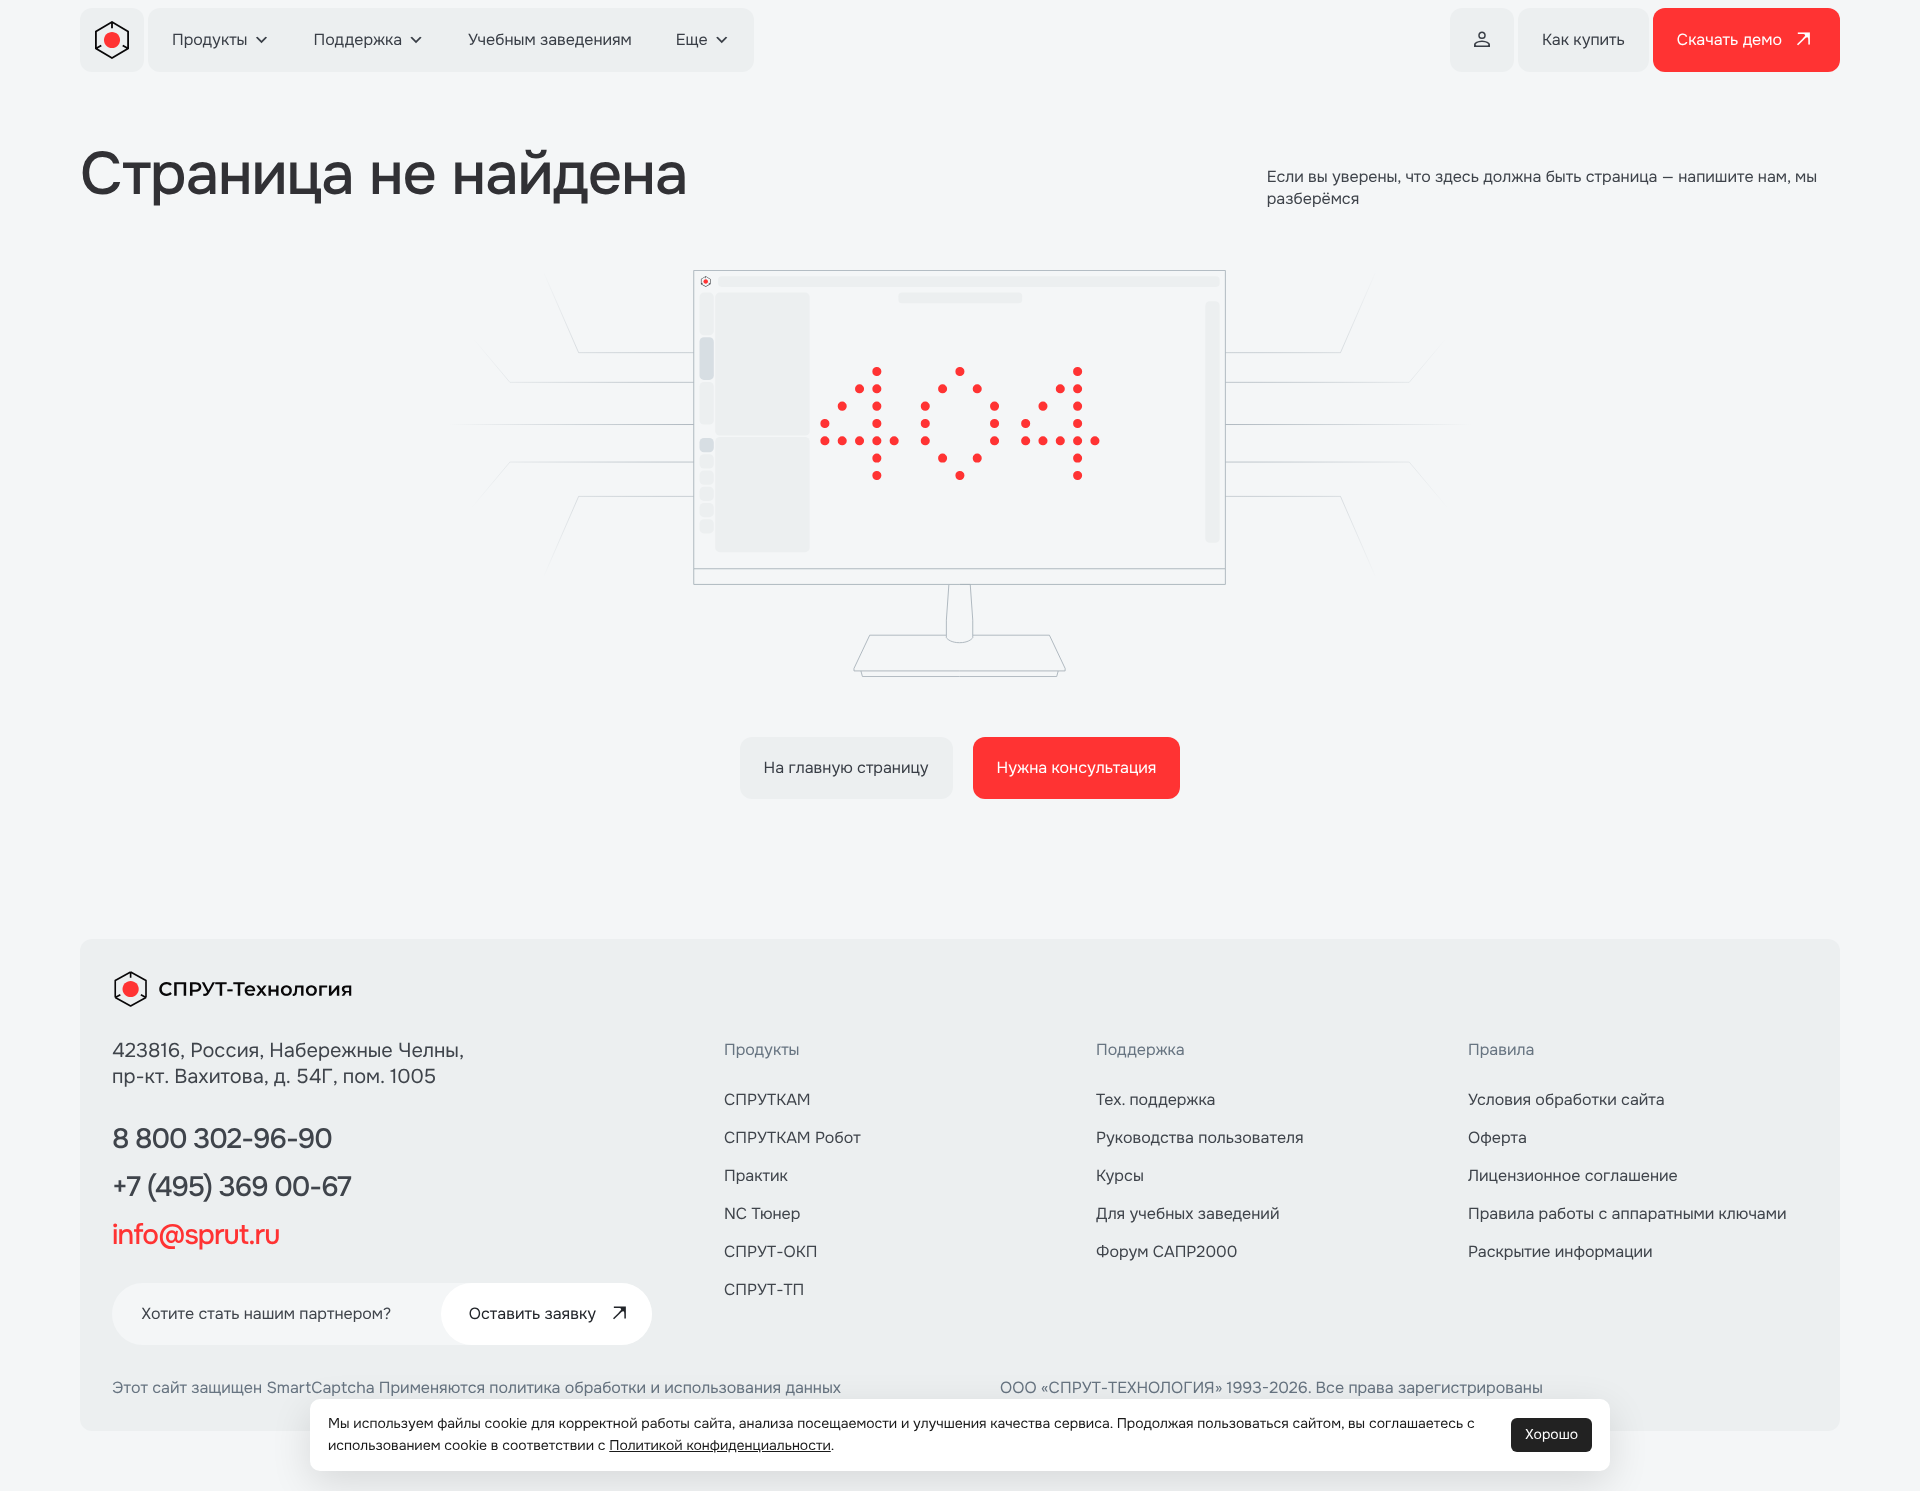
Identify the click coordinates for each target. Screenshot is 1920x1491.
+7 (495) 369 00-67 (231, 1187)
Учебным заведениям (550, 39)
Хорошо (1551, 1435)
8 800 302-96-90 (222, 1139)
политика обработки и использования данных (665, 1387)
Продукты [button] (210, 39)
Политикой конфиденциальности (720, 1446)
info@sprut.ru (195, 1235)
